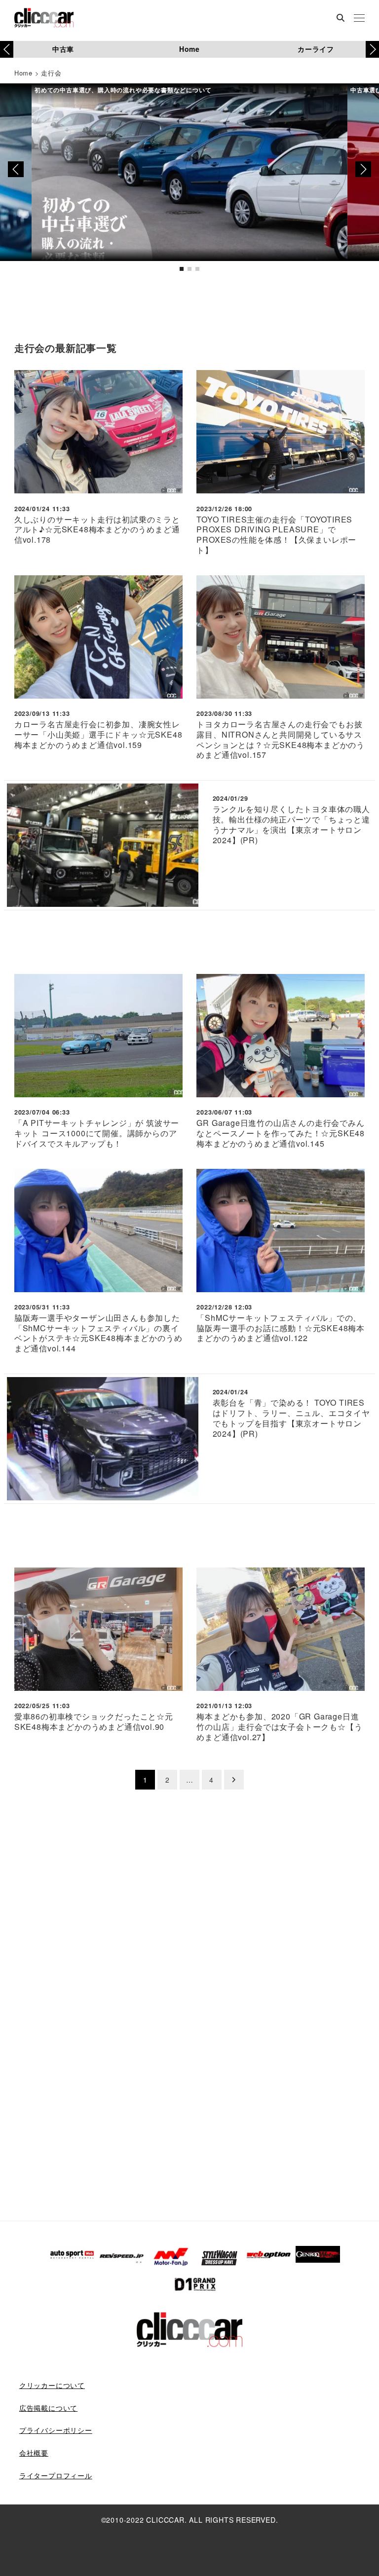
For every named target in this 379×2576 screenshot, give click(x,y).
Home (189, 49)
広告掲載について (48, 2408)
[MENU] (359, 19)
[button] (372, 49)
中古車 (63, 49)
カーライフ (316, 49)
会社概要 (34, 2453)
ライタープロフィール (56, 2475)
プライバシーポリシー (56, 2430)
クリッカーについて (52, 2385)
